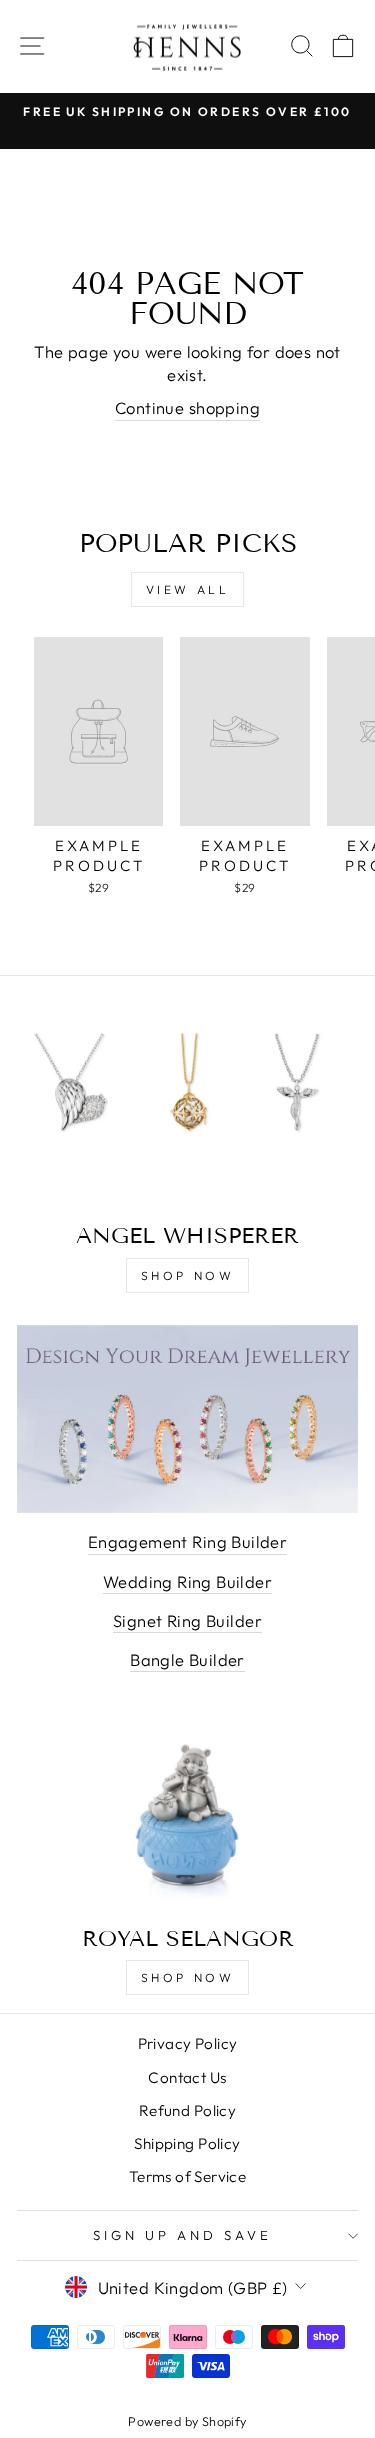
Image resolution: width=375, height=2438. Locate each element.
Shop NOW (188, 1977)
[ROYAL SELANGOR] (187, 1815)
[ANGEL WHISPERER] (187, 1112)
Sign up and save (182, 2235)
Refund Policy (187, 2110)
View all (188, 589)
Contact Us (187, 2077)
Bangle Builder (187, 1659)
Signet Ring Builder (187, 1620)
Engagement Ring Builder (188, 1541)
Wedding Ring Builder (187, 1581)
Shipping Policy (187, 2143)
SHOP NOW (188, 1275)
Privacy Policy (188, 2043)
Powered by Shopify (187, 2421)
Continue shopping (187, 407)
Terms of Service (188, 2176)
